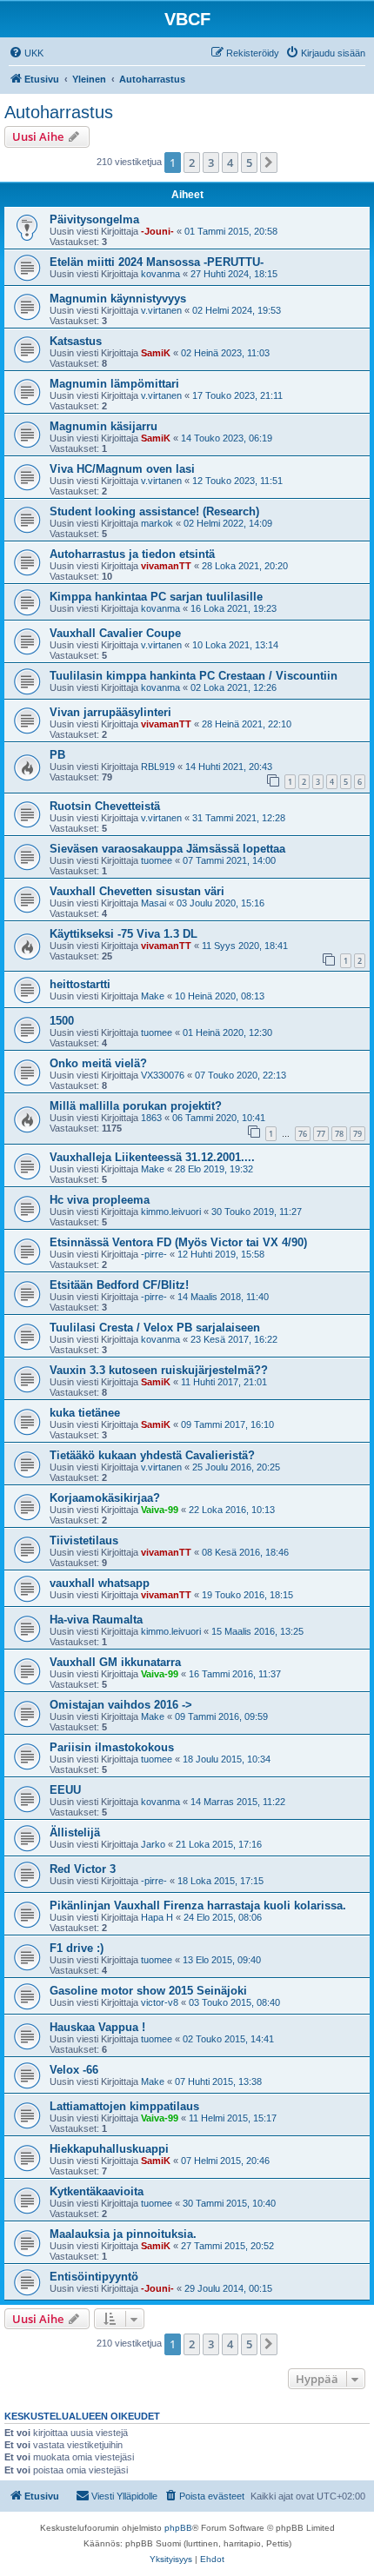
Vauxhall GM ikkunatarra (115, 1662)
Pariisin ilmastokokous (112, 1747)
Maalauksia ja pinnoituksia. (123, 2234)
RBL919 (158, 767)
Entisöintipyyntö (94, 2277)
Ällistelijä (75, 1832)
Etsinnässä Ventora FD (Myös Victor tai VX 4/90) (178, 1242)
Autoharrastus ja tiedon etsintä (132, 554)
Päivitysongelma (94, 219)
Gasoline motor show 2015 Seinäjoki (148, 1991)
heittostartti (80, 984)
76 (303, 1134)
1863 (151, 1118)
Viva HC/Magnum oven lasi (122, 469)
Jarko (153, 1844)
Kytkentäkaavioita (97, 2191)
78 (339, 1134)
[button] (269, 163)
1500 (62, 1021)
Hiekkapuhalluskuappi (109, 2149)
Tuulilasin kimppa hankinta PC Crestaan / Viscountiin (194, 676)
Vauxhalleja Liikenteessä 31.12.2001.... (152, 1157)
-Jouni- (157, 231)
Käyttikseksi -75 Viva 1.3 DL (124, 934)
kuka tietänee (85, 1413)
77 (321, 1134)
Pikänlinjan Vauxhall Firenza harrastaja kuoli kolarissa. (198, 1905)
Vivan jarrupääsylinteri (110, 712)
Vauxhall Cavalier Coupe (115, 633)
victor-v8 (160, 2002)
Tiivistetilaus (84, 1540)
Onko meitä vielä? (98, 1063)
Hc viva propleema (100, 1200)
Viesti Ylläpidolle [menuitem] (124, 2496)
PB (57, 755)
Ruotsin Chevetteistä (105, 806)
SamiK (156, 353)
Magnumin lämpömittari (114, 384)
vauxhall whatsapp (100, 1583)
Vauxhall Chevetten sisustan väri (137, 891)
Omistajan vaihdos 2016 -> (121, 1705)
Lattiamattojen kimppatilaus (124, 2106)
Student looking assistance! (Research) (154, 511)
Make (153, 996)
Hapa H (157, 1917)
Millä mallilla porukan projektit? (136, 1106)
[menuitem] (26, 53)
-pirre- (154, 1254)
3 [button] (211, 163)
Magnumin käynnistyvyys (118, 299)
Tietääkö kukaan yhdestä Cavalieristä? (152, 1455)
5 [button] (249, 163)
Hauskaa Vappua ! (97, 2027)
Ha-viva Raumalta (96, 1620)
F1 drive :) (77, 1948)
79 (357, 1134)
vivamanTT (166, 566)
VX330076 (163, 1075)
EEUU (65, 1790)
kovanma (160, 274)
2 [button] (192, 163)
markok (157, 523)
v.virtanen (161, 310)
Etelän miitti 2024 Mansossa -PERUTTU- (157, 262)
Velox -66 (74, 2070)
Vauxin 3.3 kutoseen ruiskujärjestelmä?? (159, 1370)
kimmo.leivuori (171, 1212)
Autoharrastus (59, 112)
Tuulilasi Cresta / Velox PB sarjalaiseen (155, 1328)
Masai (154, 903)
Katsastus (76, 341)
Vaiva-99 (160, 1510)
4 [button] (230, 163)
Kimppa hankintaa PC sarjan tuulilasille (156, 597)
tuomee (157, 860)
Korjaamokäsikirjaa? (105, 1498)
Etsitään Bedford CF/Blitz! (119, 1285)
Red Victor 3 (83, 1869)
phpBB (178, 2528)
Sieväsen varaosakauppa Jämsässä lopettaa (167, 849)
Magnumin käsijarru (104, 426)
